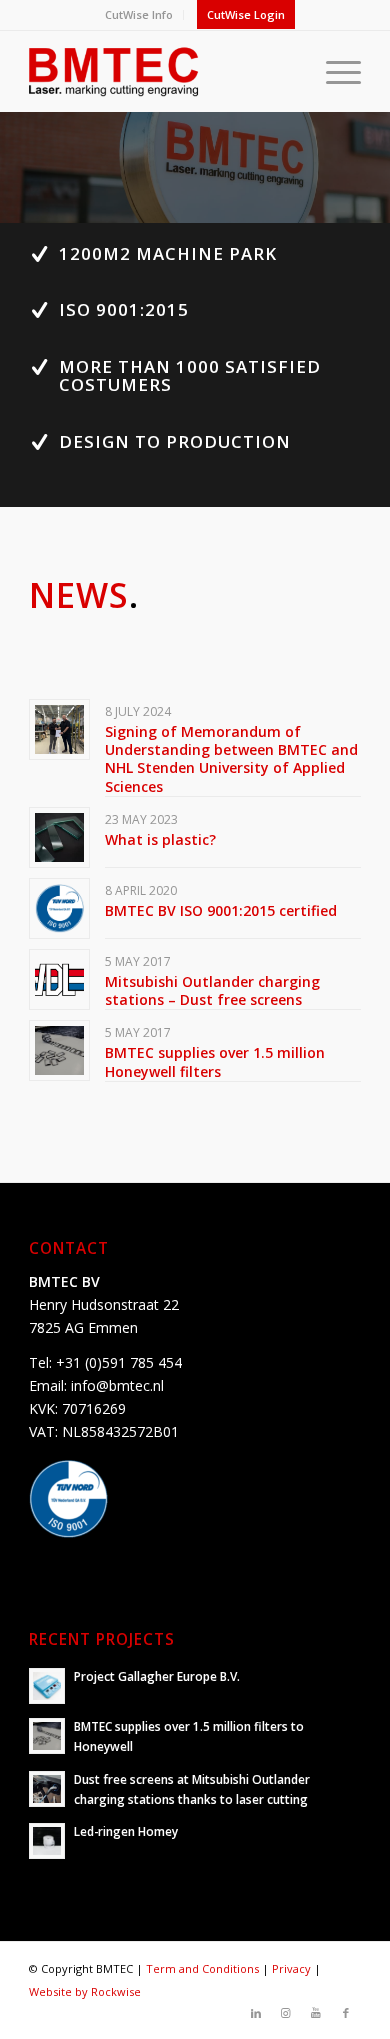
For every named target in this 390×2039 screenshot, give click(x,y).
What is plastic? (160, 839)
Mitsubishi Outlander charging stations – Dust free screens (212, 990)
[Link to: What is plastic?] (59, 837)
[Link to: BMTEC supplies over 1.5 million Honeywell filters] (59, 1050)
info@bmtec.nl (117, 1385)
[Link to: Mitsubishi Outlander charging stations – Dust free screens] (59, 979)
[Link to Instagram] (286, 2013)
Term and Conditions (202, 1968)
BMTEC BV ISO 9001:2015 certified (221, 910)
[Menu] (333, 71)
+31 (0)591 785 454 (119, 1362)
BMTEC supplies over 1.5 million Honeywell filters (215, 1061)
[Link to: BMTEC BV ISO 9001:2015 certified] (59, 908)
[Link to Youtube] (316, 2013)
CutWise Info (139, 14)
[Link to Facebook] (346, 2013)
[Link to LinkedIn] (256, 2013)
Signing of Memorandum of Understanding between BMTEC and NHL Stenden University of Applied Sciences (231, 759)
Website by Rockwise (85, 1991)
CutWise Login (246, 14)
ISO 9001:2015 (124, 309)
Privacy (291, 1968)
